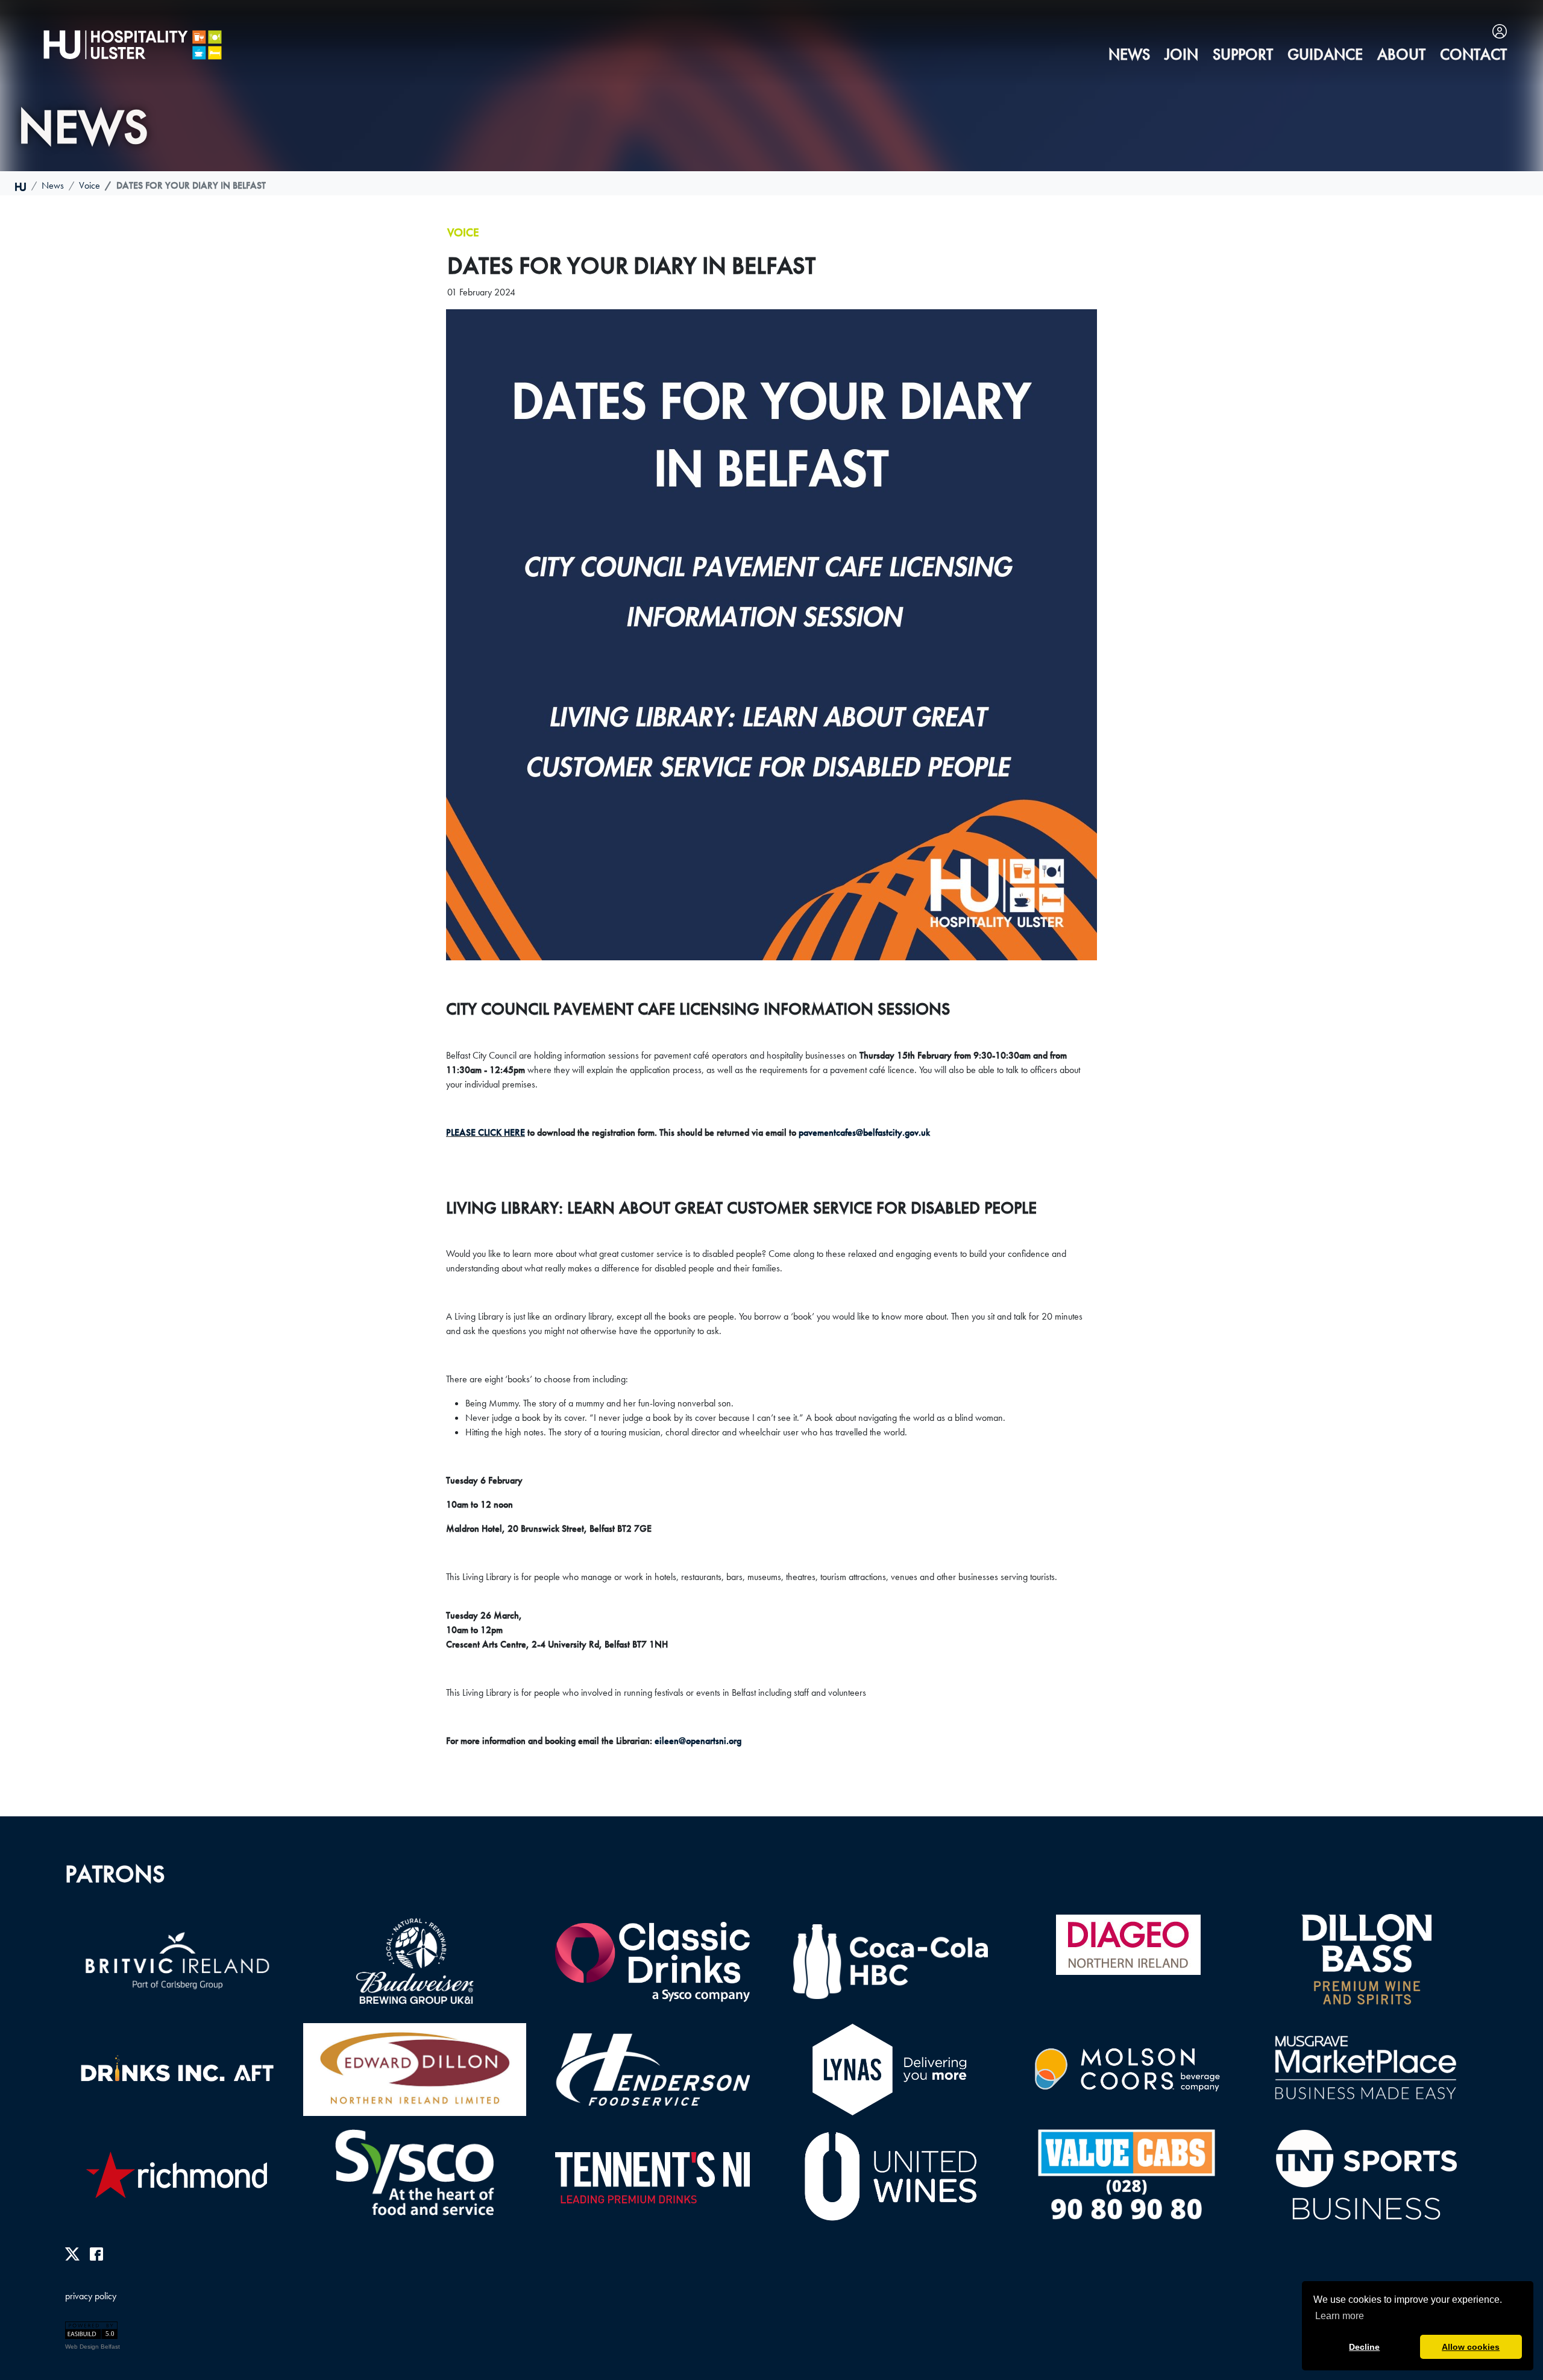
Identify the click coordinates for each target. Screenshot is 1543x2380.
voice (90, 185)
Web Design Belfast (93, 2347)
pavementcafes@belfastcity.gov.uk (864, 1132)
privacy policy (91, 2296)
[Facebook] (96, 2253)
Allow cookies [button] (1471, 2347)
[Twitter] (72, 2253)
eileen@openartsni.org (698, 1741)
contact (1473, 55)
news (1129, 55)
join (1181, 55)
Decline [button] (1364, 2347)
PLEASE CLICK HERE (486, 1132)
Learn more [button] (1340, 2316)
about (1401, 55)
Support (1243, 55)
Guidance (1325, 55)
